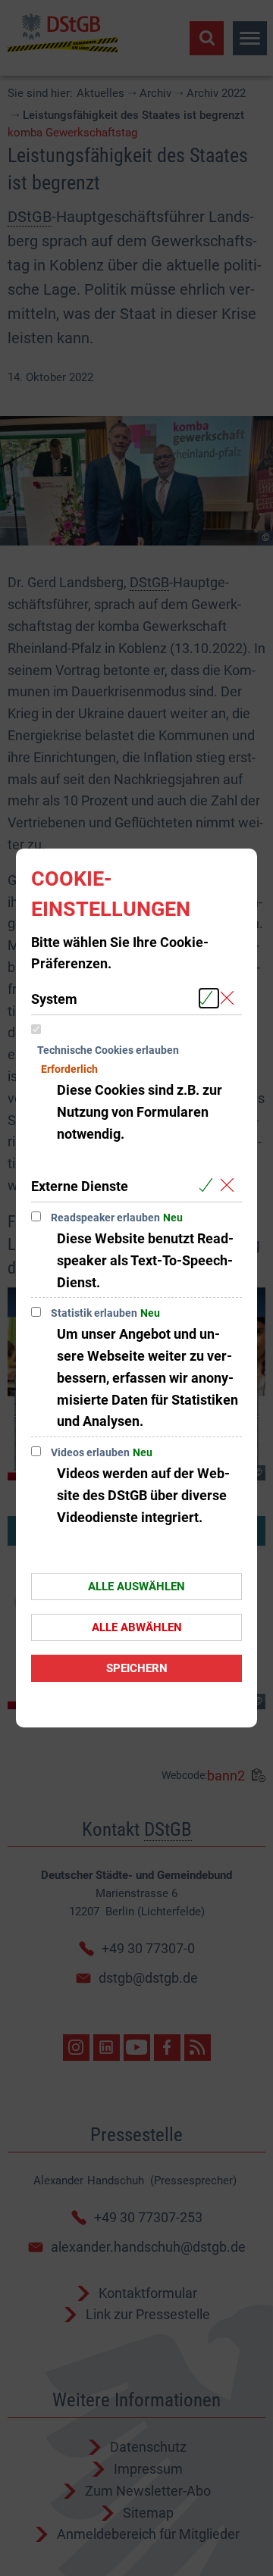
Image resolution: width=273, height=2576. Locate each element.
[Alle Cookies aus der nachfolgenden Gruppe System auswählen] (209, 998)
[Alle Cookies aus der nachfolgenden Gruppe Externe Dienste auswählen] (209, 1185)
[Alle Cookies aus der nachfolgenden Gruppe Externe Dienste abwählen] (230, 1185)
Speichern (137, 1668)
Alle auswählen (136, 1587)
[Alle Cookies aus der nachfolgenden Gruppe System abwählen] (230, 998)
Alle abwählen (137, 1627)
